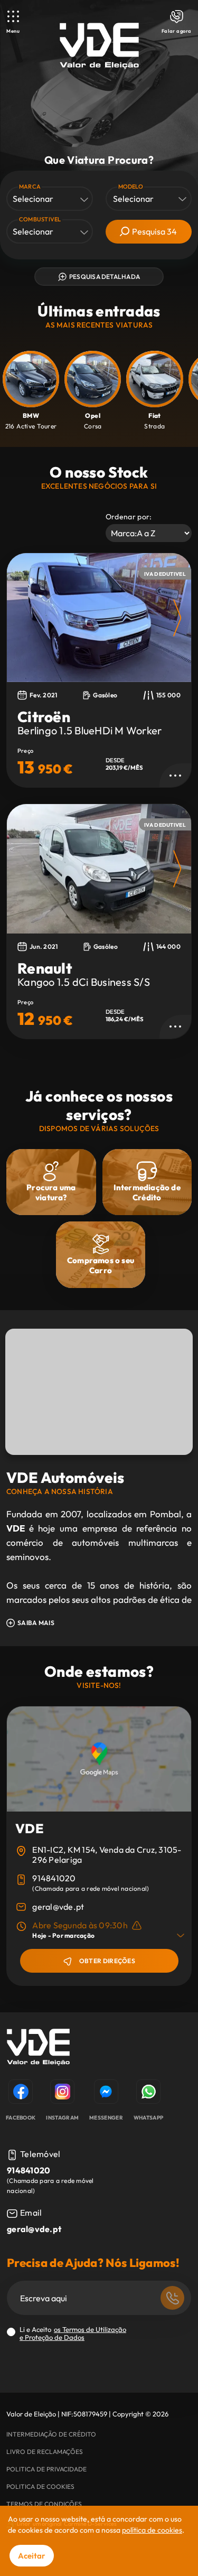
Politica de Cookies (40, 2486)
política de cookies (152, 2530)
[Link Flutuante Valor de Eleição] (99, 46)
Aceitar (32, 2556)
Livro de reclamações (45, 2452)
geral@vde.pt (58, 1907)
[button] (177, 618)
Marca (30, 186)
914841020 (54, 1878)
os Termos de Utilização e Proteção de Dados (73, 2333)
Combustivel (40, 219)
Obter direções (107, 1961)
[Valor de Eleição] (38, 2049)
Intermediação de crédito (51, 2434)
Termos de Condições (44, 2504)
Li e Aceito (73, 2334)
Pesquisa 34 (154, 231)
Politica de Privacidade (46, 2469)
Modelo (131, 186)
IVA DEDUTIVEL (165, 574)
